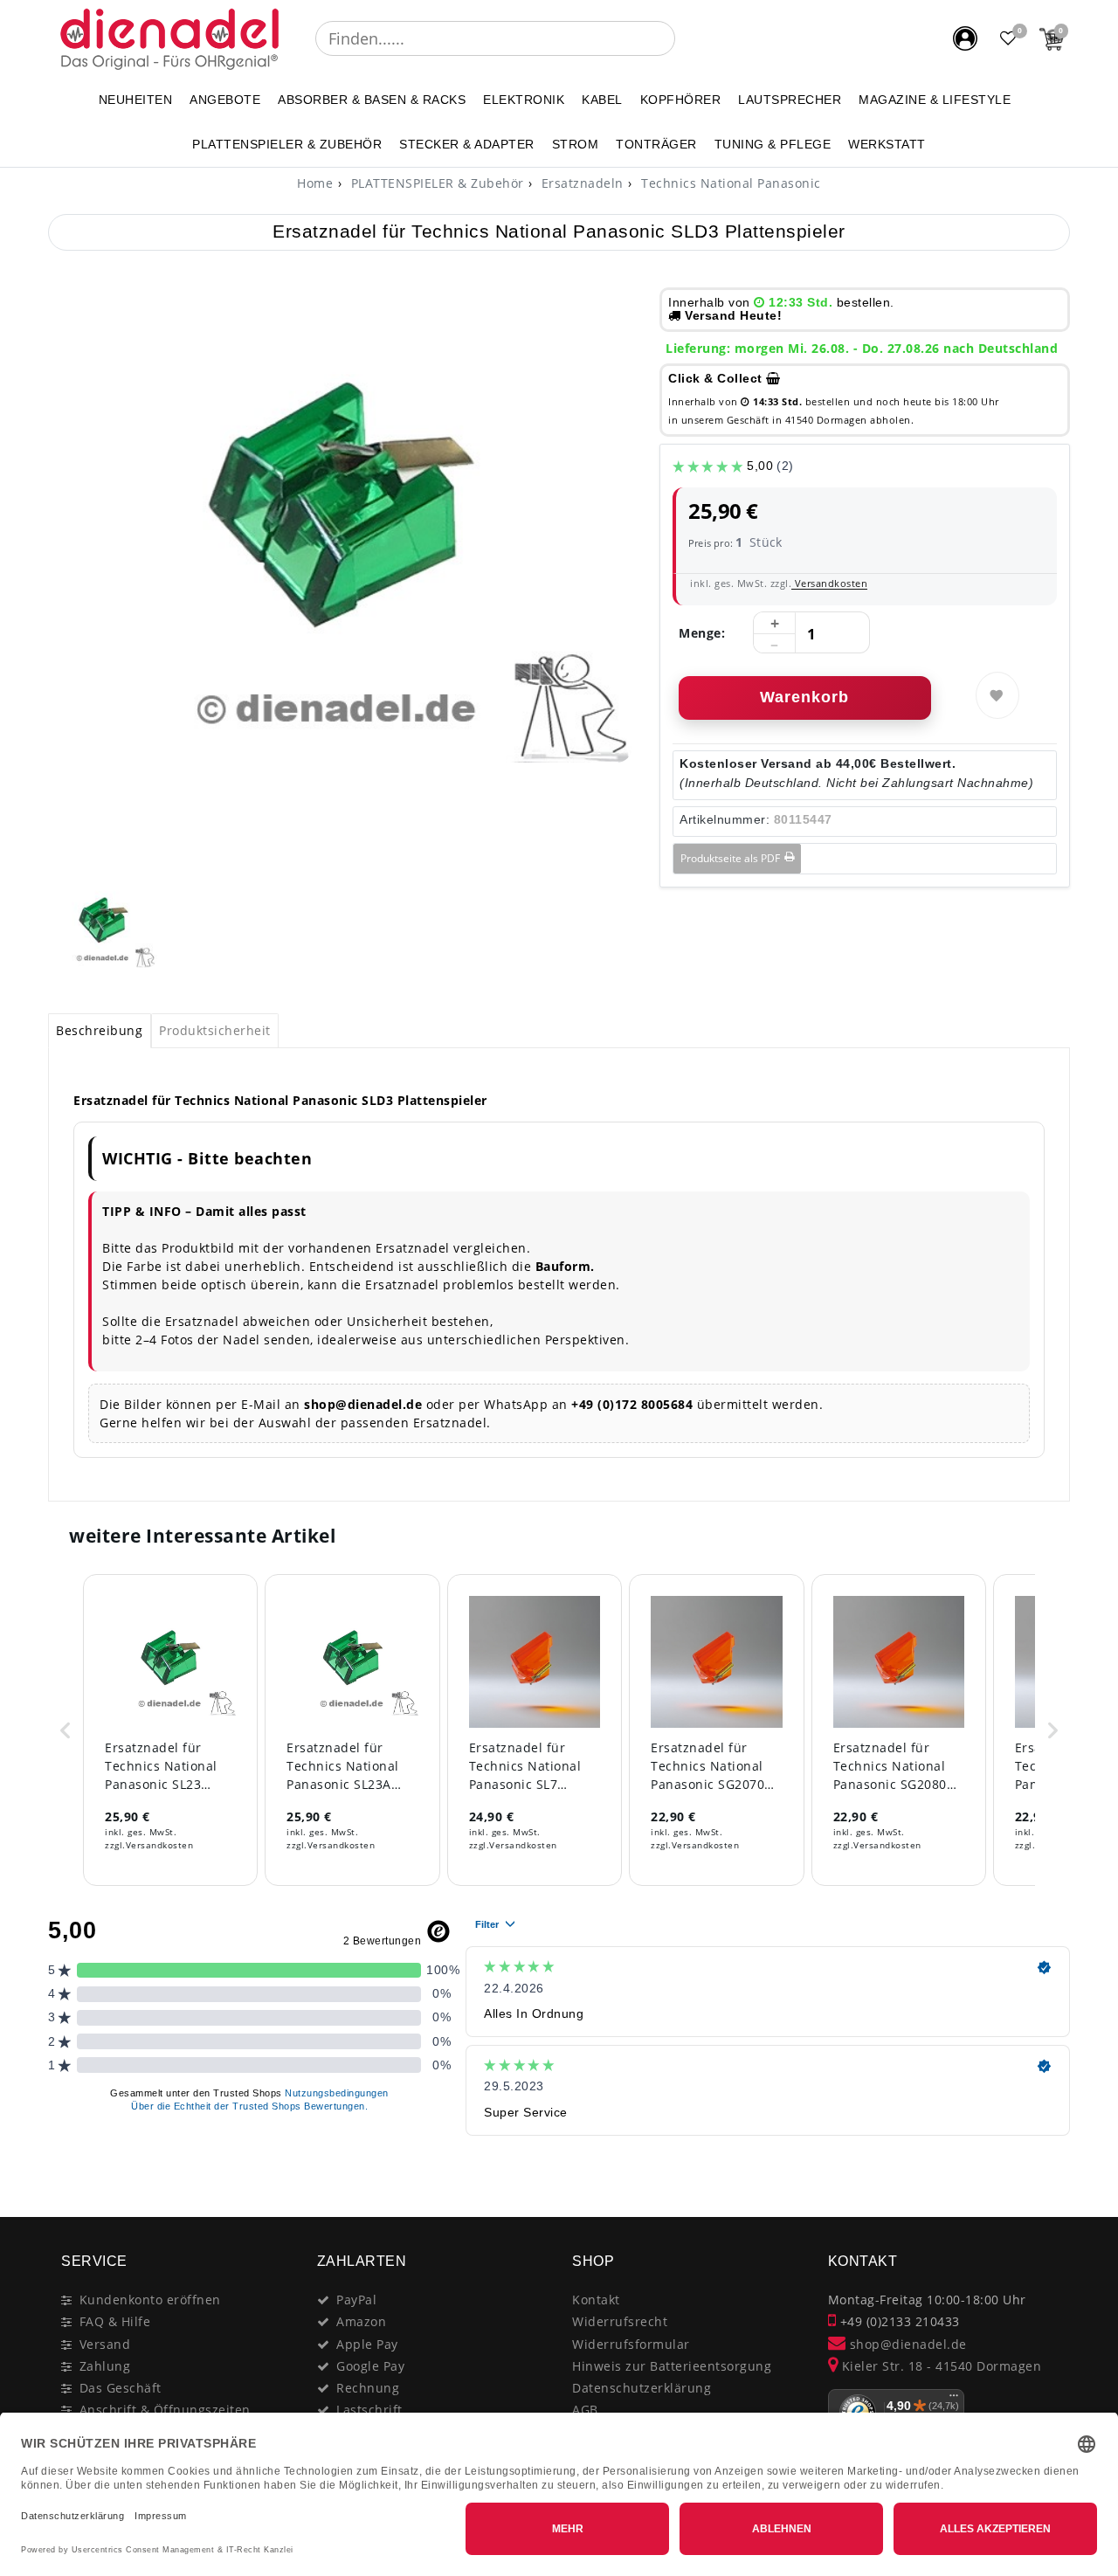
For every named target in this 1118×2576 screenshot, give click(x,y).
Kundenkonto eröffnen (150, 2300)
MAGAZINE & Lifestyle (935, 100)
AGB (585, 2410)
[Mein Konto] (965, 38)
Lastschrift (369, 2410)
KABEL (602, 100)
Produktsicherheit (215, 1030)
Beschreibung (99, 1030)
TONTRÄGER (656, 144)
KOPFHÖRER (681, 100)
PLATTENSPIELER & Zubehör (287, 144)
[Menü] (954, 2400)
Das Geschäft (121, 2388)
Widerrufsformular (631, 2344)
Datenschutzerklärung (642, 2388)
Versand (105, 2344)
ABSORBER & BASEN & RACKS (372, 100)
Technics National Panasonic (729, 183)
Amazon (361, 2321)
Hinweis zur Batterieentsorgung (672, 2366)
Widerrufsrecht (620, 2321)
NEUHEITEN (136, 100)
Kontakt (596, 2300)
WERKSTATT (887, 144)
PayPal (356, 2300)
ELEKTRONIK (524, 100)
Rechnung (368, 2388)
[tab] (100, 1031)
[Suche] (687, 38)
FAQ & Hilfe (115, 2321)
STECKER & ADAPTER (467, 144)
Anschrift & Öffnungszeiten (165, 2410)
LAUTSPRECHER (790, 100)
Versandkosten (829, 583)
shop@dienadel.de (906, 2344)
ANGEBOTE (225, 100)
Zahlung (105, 2366)
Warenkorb (804, 697)
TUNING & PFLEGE (773, 144)
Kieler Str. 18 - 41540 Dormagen (939, 2366)
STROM (576, 144)
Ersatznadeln (580, 183)
